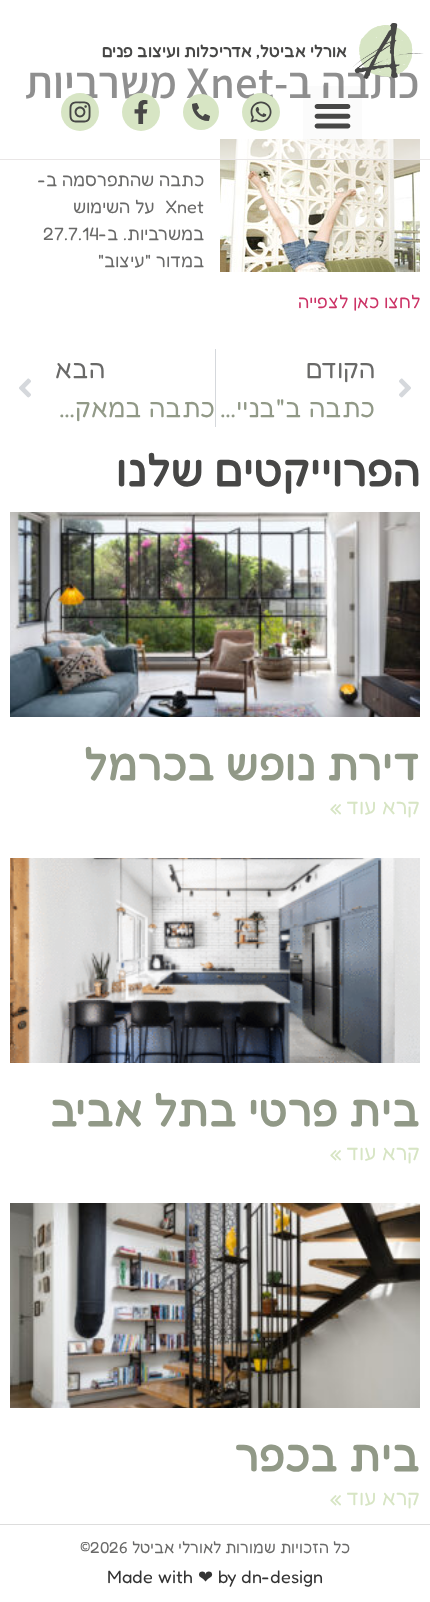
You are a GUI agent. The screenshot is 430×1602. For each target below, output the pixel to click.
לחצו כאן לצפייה (359, 301)
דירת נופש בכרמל (252, 763)
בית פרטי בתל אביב (235, 1109)
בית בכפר (327, 1454)
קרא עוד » (375, 806)
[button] (332, 115)
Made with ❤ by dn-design (215, 1576)
